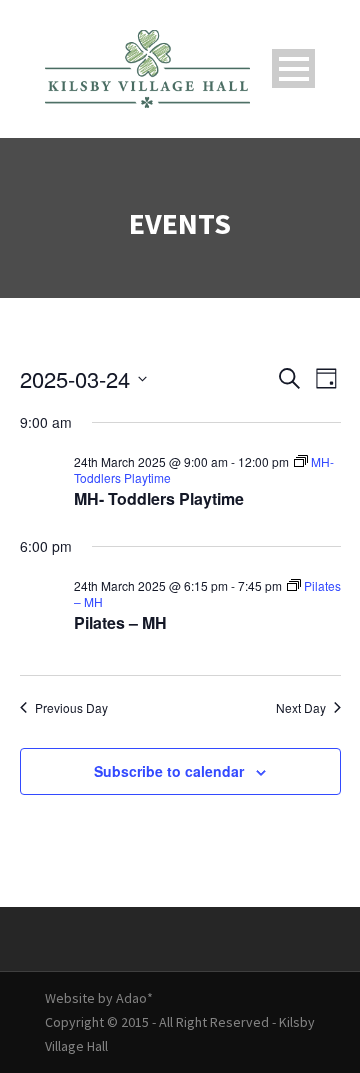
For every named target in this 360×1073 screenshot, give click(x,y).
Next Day (301, 708)
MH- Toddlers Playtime (159, 498)
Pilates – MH (120, 622)
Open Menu (293, 68)
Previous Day (71, 708)
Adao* (134, 998)
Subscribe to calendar (169, 771)
